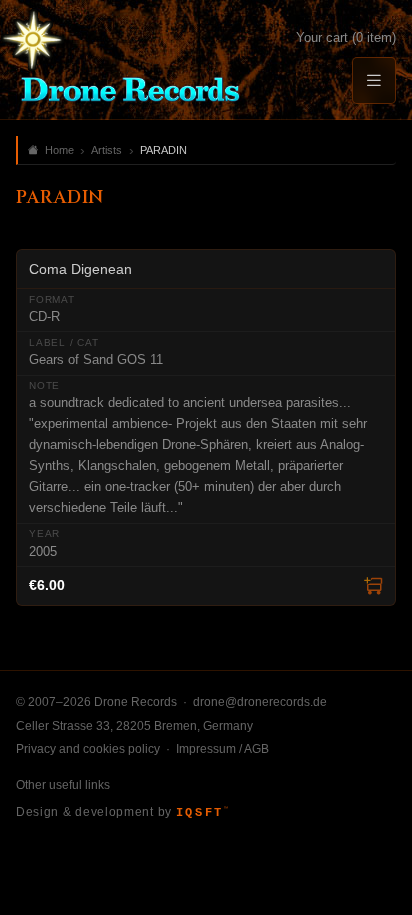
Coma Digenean (80, 269)
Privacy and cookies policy (88, 749)
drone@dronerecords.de (260, 702)
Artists (106, 150)
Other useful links (63, 785)
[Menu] (374, 80)
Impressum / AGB (222, 749)
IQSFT (202, 813)
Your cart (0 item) (346, 37)
